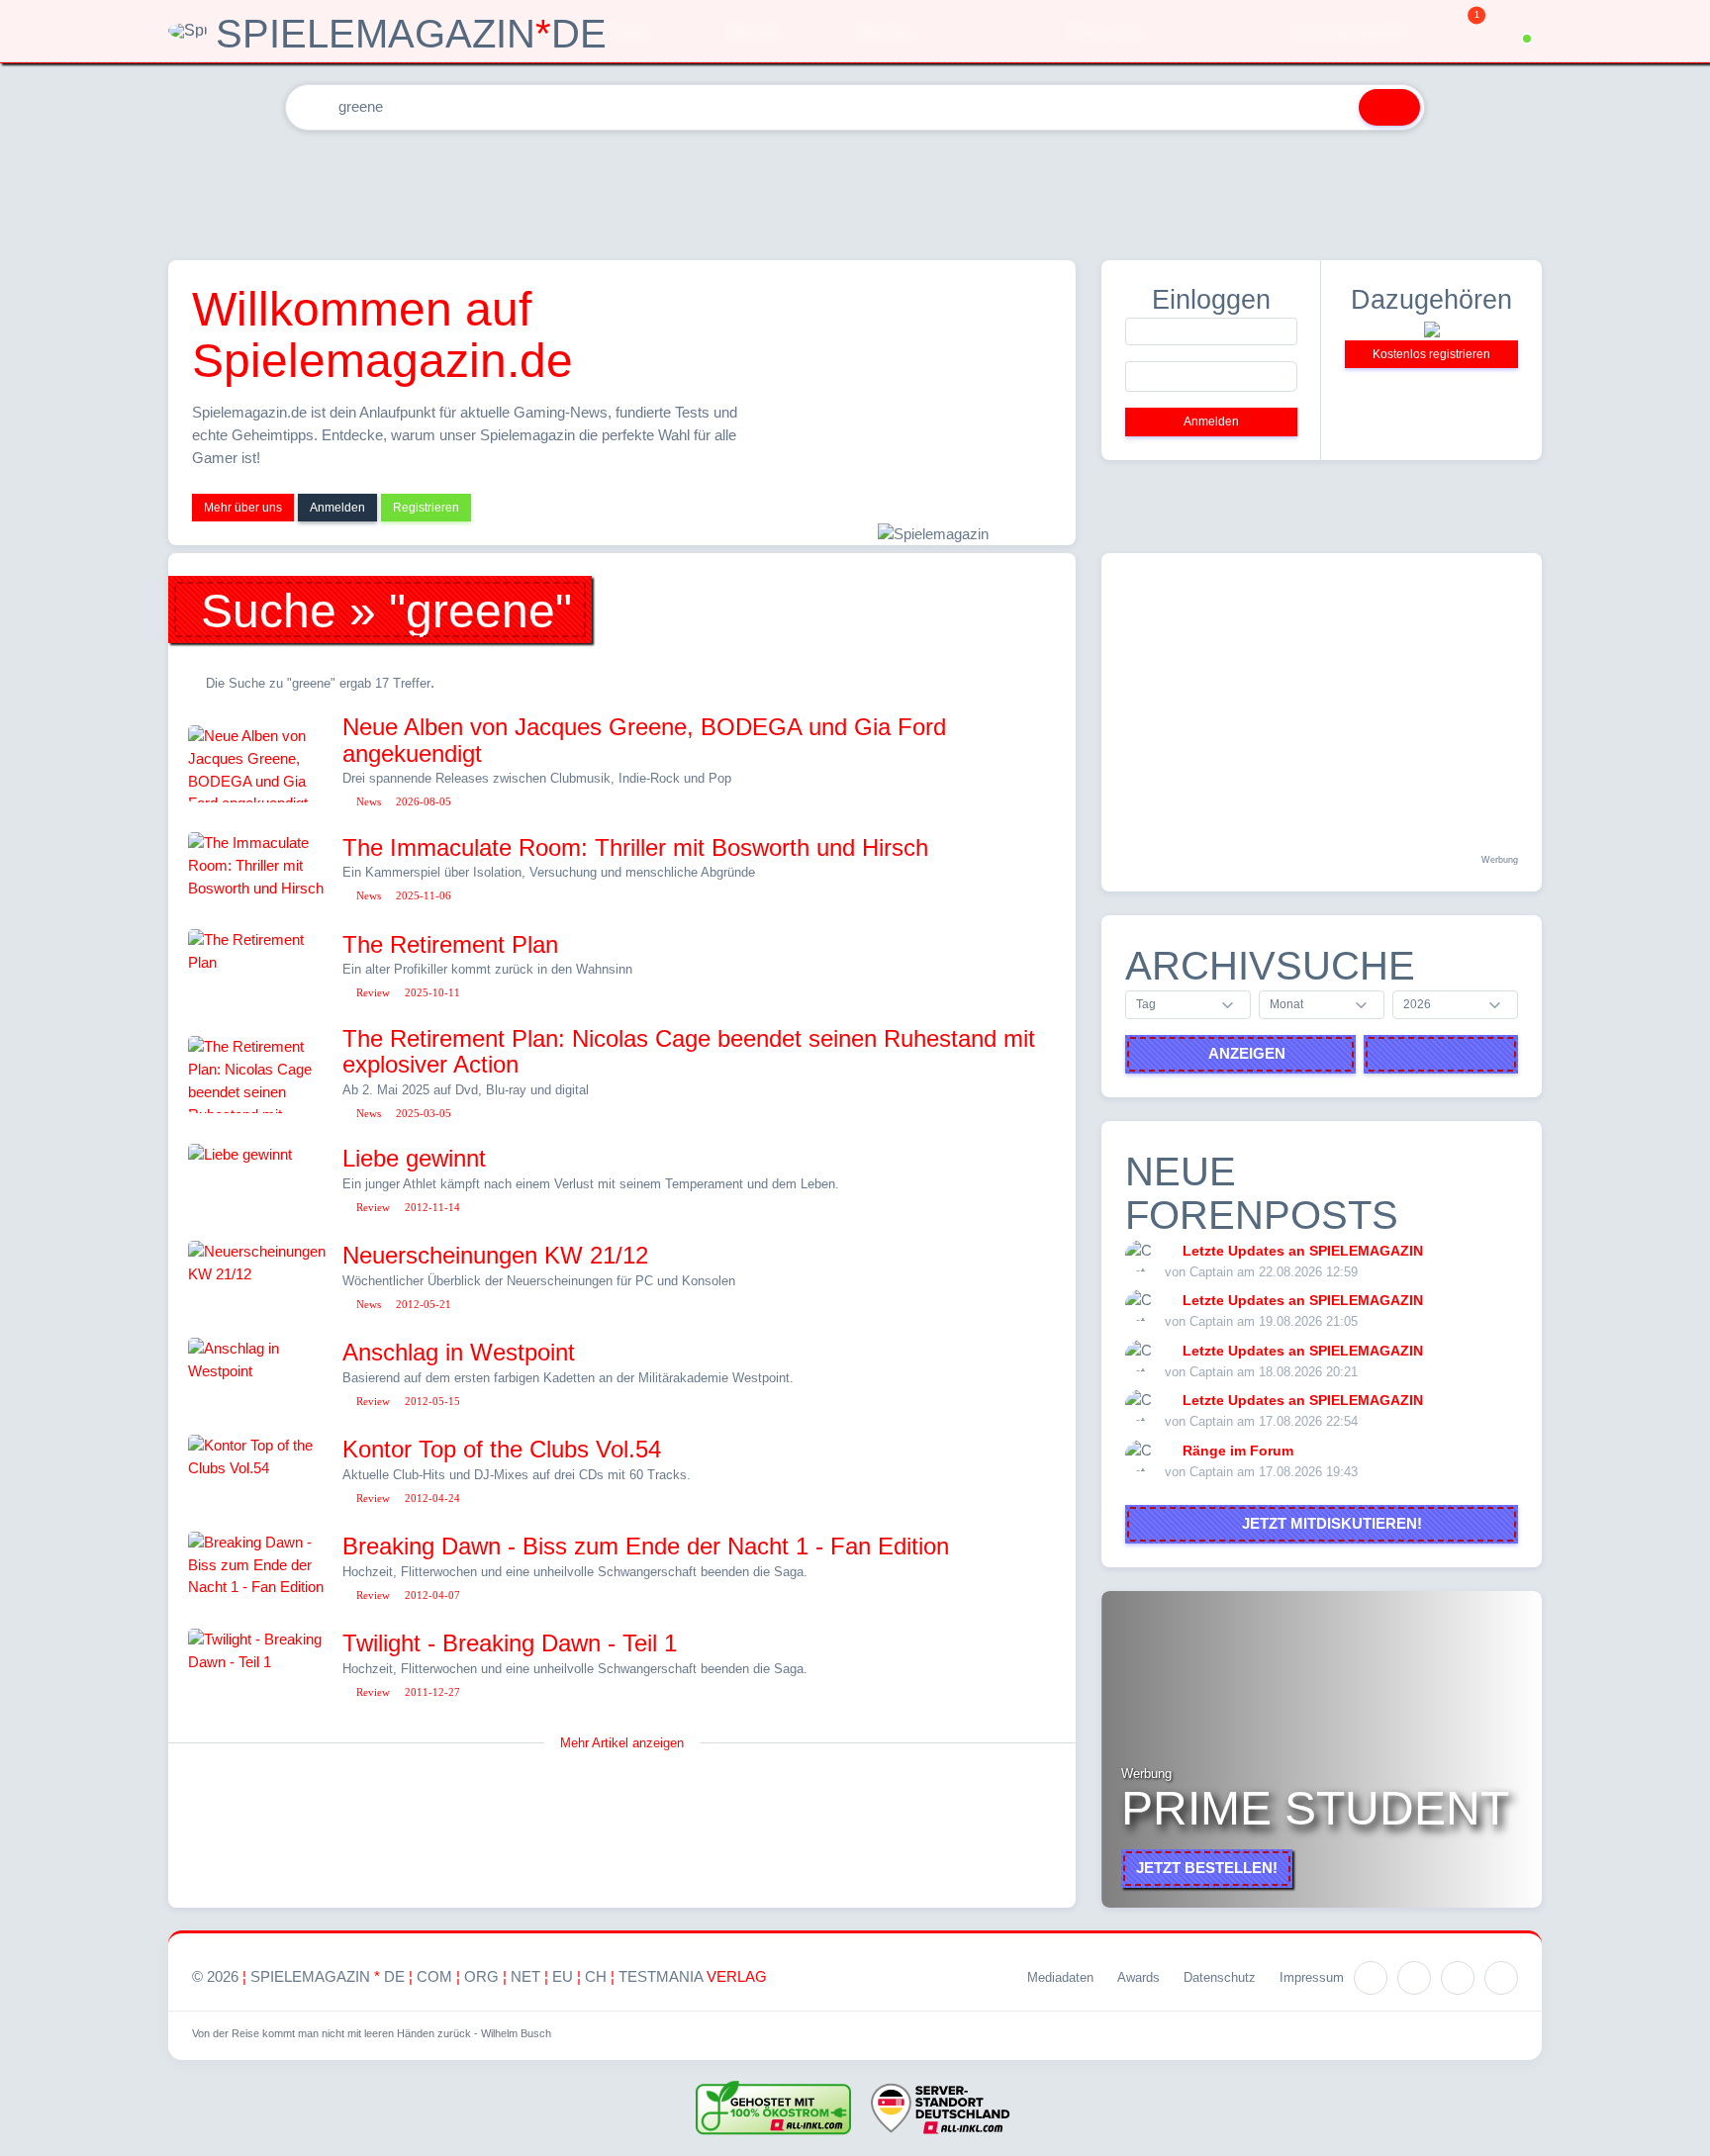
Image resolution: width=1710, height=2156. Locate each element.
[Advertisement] (855, 191)
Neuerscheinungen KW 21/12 (495, 1255)
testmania (693, 1976)
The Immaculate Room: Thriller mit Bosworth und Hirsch (635, 847)
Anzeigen (1247, 1053)
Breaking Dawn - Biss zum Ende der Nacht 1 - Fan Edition (646, 1546)
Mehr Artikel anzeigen (622, 1743)
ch (596, 1976)
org (481, 1976)
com (434, 1976)
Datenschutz (1220, 1977)
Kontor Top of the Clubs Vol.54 (502, 1449)
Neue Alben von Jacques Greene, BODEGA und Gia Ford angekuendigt (644, 740)
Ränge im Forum (1238, 1451)
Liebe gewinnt (414, 1158)
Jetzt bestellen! (1207, 1868)
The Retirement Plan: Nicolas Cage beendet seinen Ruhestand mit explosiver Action (689, 1051)
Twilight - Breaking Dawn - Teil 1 (510, 1643)
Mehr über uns (243, 508)
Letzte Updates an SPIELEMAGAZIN (1303, 1251)
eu (563, 1976)
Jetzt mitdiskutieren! (1328, 1523)
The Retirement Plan (450, 944)
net (525, 1976)
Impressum (1312, 1977)
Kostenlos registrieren (1431, 354)
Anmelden (337, 508)
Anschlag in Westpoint (459, 1352)
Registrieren (426, 508)
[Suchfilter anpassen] (1331, 107)
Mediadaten (1060, 1977)
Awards (1139, 1977)
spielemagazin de (328, 1976)
